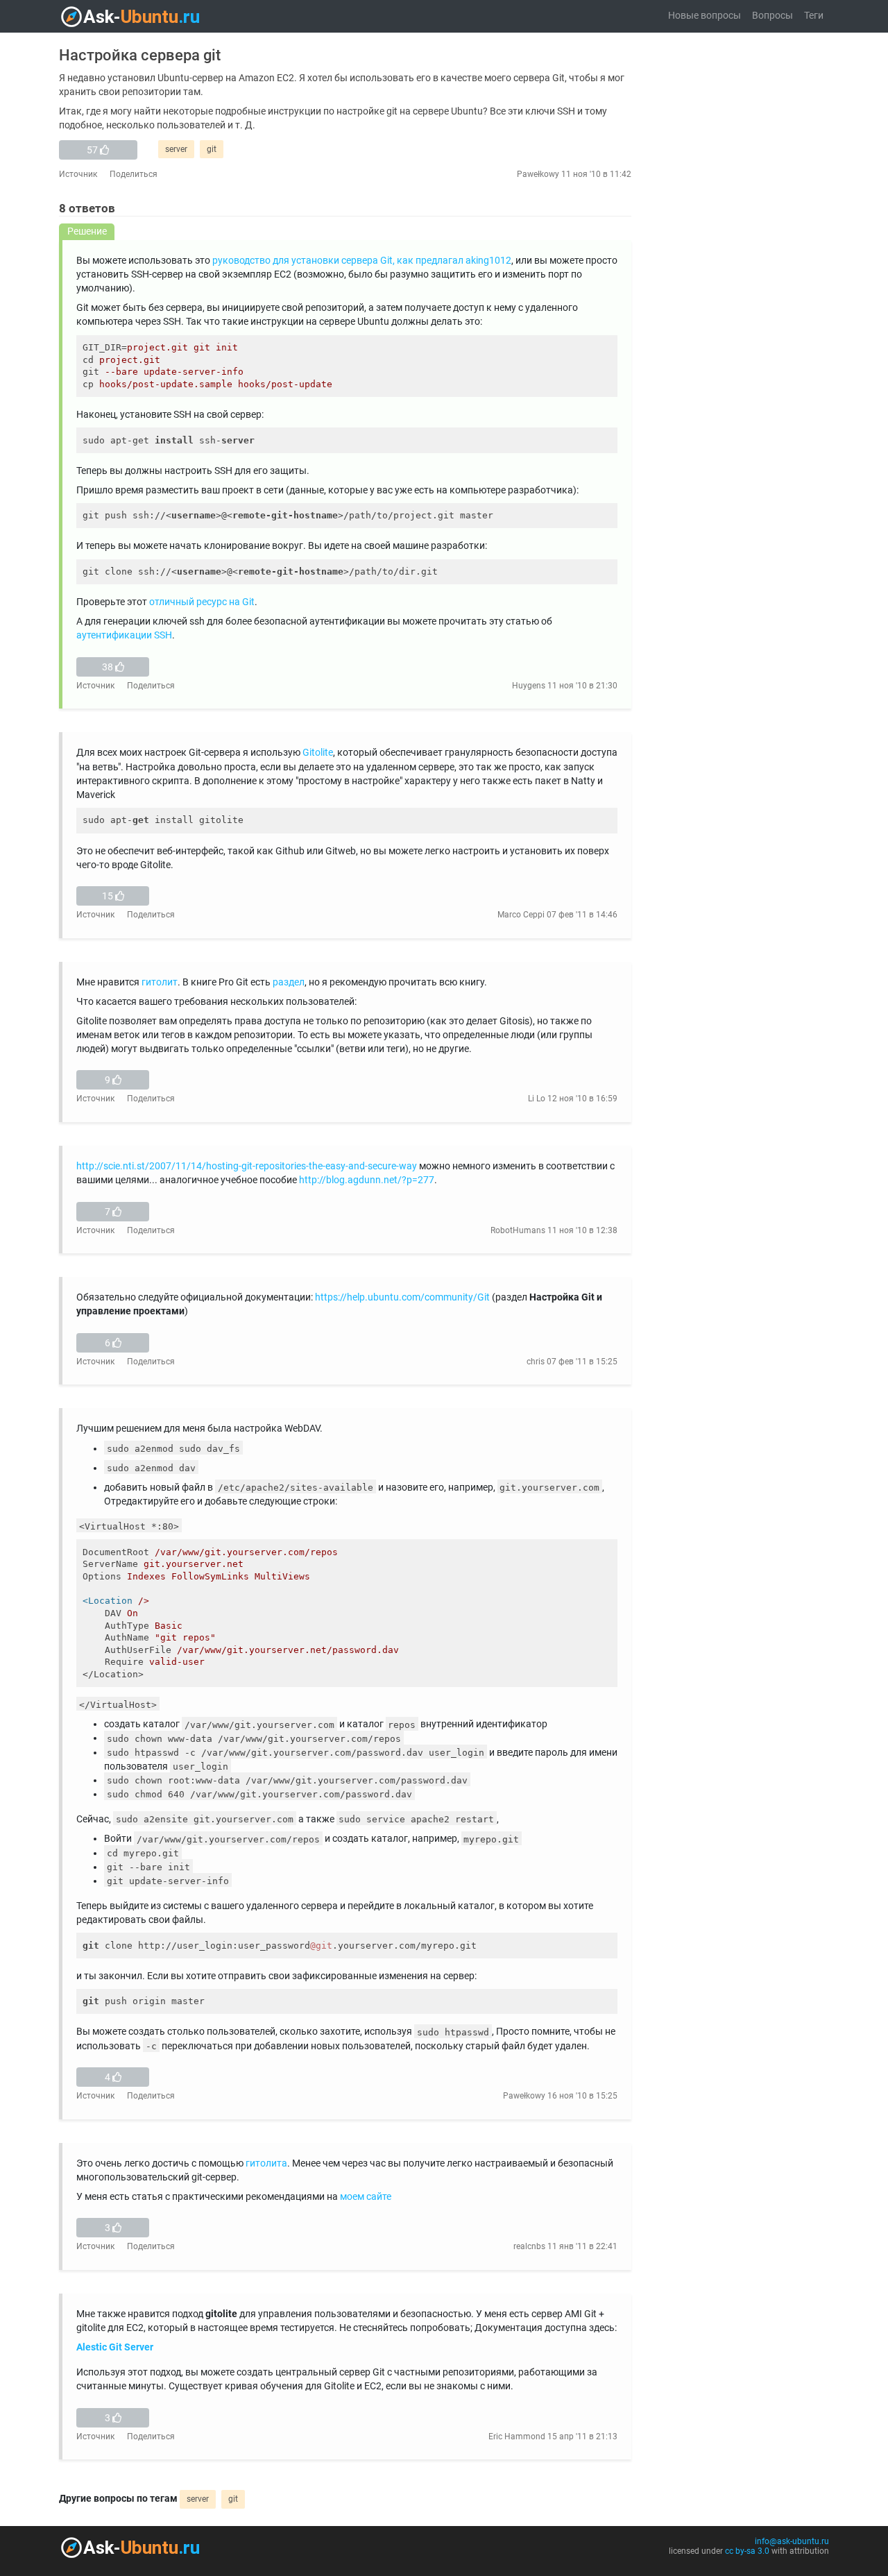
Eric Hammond (517, 2437)
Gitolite (318, 753)
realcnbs (529, 2246)
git (212, 149)
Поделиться (134, 174)
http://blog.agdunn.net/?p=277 (367, 1180)
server (176, 149)
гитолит (160, 982)
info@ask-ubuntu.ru (792, 2541)
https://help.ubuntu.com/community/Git (402, 1297)
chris (536, 1362)
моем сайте (366, 2197)
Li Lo (537, 1099)
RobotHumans (518, 1230)
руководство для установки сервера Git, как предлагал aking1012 (362, 261)
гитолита (266, 2163)
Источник (78, 174)
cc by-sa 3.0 (747, 2551)
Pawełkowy (538, 174)
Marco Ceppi (521, 915)
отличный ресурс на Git (202, 602)
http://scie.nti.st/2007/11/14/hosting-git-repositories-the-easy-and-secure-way (247, 1166)
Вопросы (772, 16)
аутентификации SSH (124, 635)
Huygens (529, 686)
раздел (289, 982)
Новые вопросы (705, 16)
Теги (814, 16)
